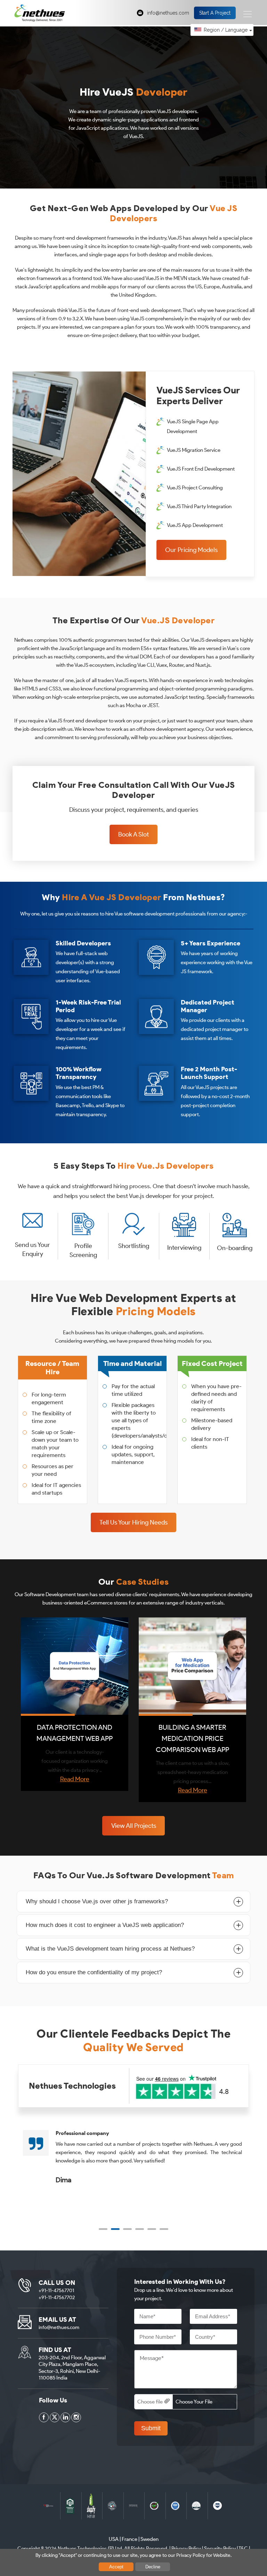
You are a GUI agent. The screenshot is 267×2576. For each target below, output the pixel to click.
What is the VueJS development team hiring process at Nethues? (110, 1949)
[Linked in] (65, 2417)
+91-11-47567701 (56, 2291)
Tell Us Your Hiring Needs (133, 1522)
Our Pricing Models (191, 550)
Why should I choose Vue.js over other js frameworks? (97, 1901)
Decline (153, 2567)
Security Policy (220, 2549)
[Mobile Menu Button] (248, 14)
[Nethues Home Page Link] (40, 13)
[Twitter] (55, 2417)
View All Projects (134, 1826)
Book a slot (133, 834)
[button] (103, 2229)
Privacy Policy (186, 2549)
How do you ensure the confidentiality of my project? (94, 1972)
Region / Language (226, 30)
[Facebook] (44, 2417)
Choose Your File (194, 2402)
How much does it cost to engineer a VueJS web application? (105, 1925)
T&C (243, 2549)
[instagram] (76, 2417)
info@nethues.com (168, 13)
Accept (116, 2567)
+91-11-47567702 (57, 2298)
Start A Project (215, 13)
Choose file (150, 2402)
